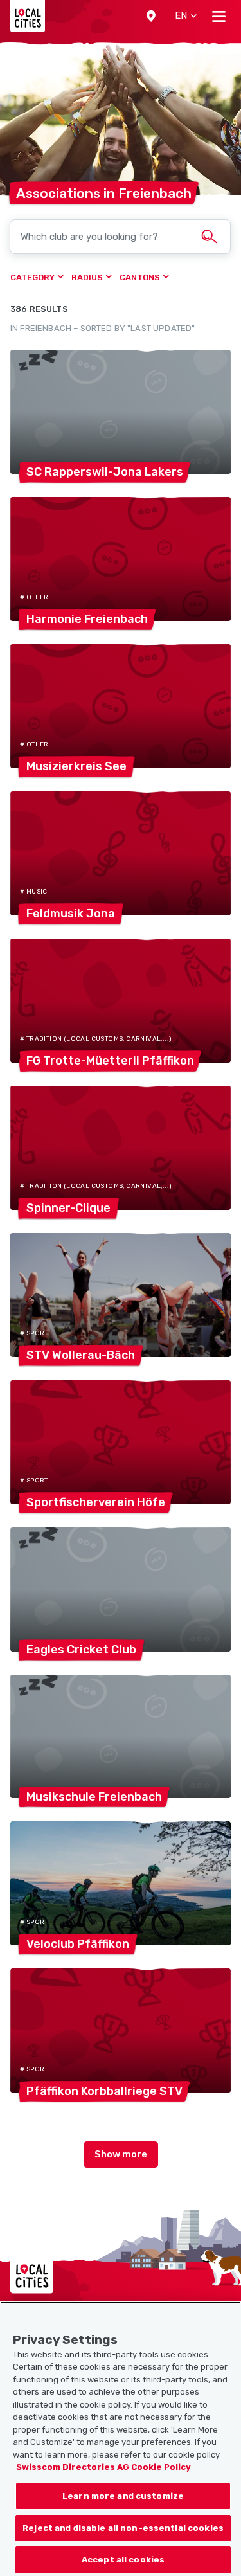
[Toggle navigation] (219, 16)
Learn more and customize (123, 2496)
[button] (151, 16)
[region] (121, 2439)
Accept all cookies (123, 2560)
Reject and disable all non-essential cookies (123, 2528)
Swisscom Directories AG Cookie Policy (103, 2467)
